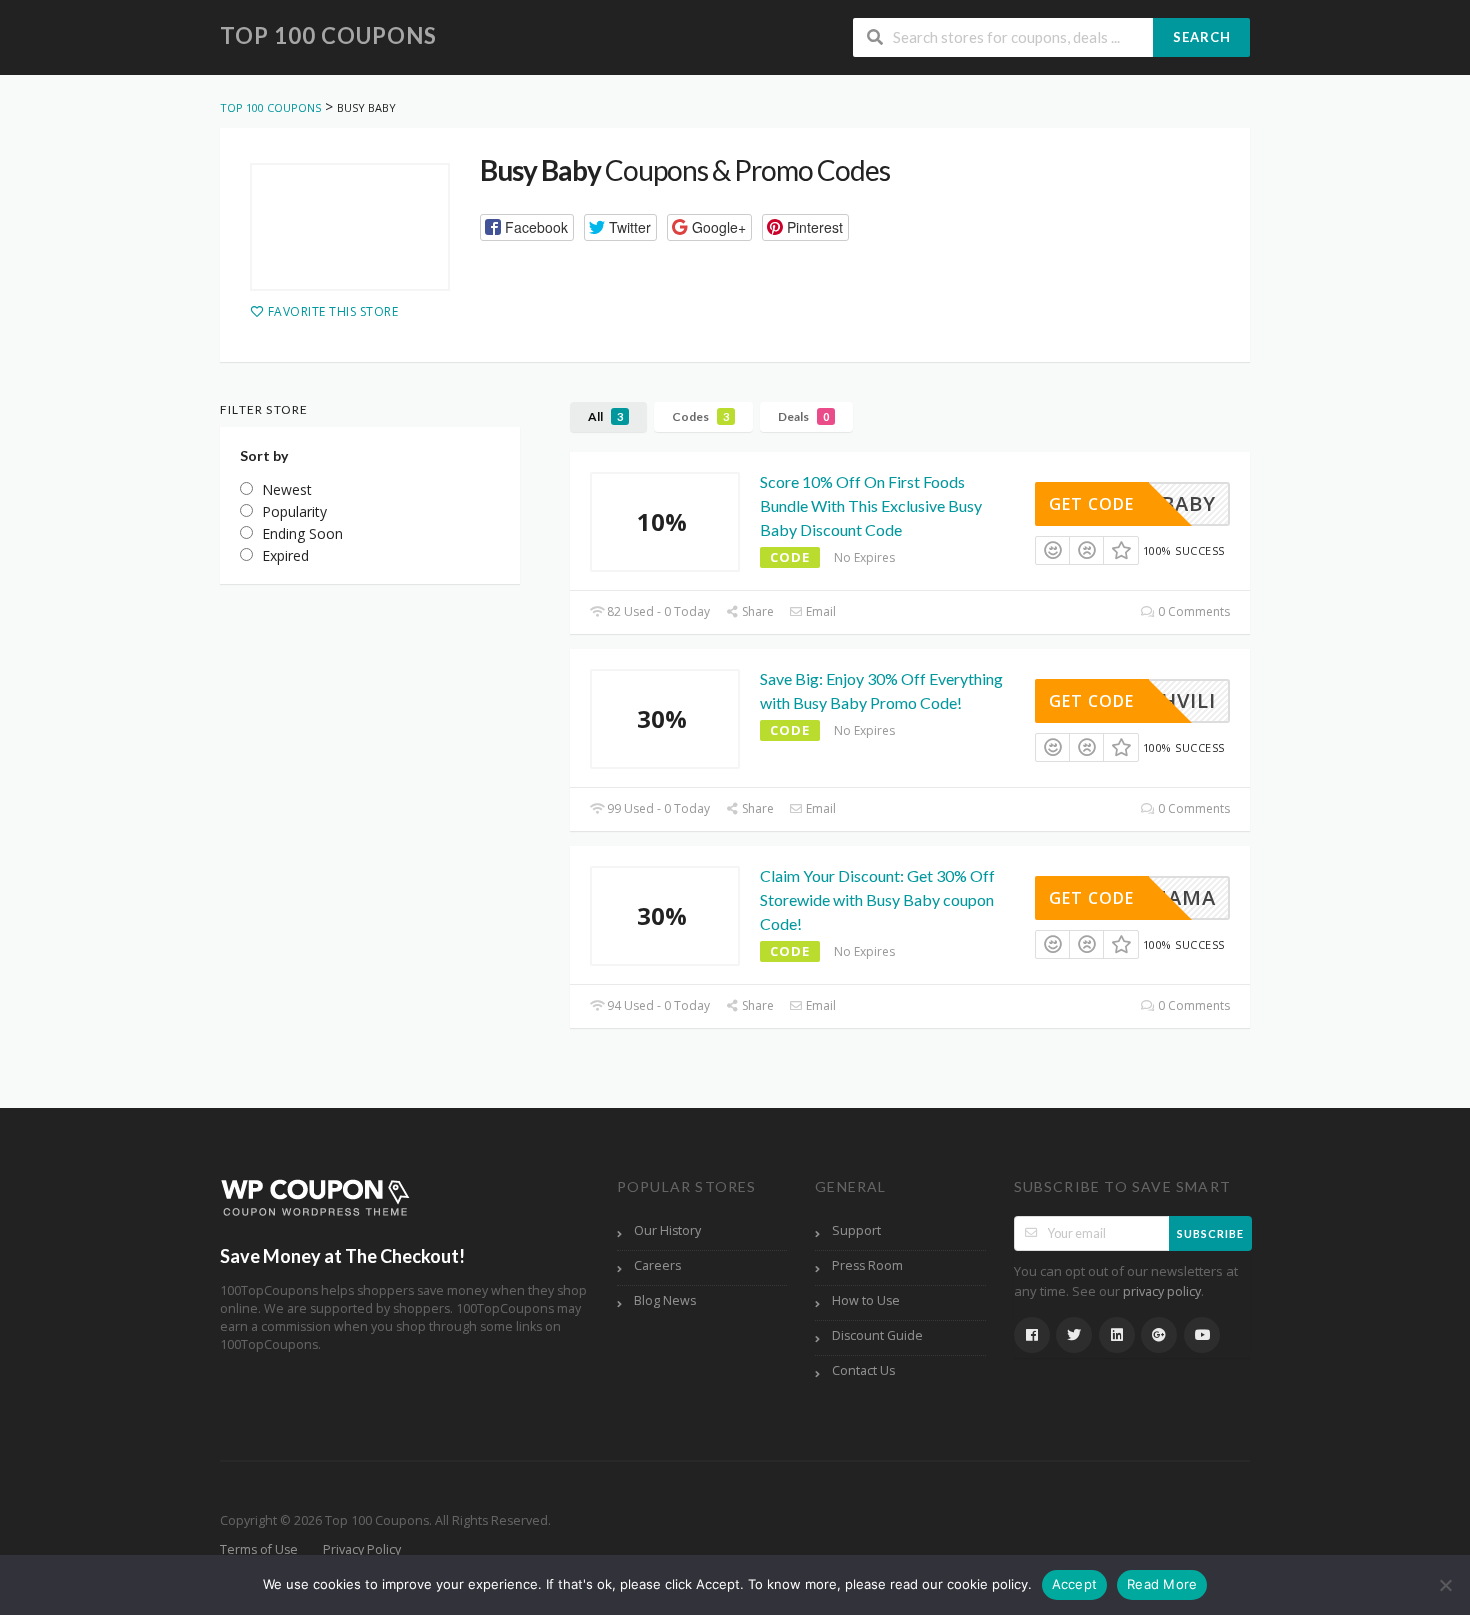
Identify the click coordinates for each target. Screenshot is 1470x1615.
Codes (700, 416)
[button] (527, 227)
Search (1202, 37)
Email (819, 611)
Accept (1075, 1584)
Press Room (867, 1265)
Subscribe (1210, 1233)
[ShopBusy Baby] (350, 227)
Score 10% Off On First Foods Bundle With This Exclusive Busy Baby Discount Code (871, 505)
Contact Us (863, 1370)
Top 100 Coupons (328, 35)
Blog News (665, 1300)
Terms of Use (259, 1549)
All (605, 416)
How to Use (866, 1300)
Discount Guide (877, 1335)
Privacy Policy (362, 1549)
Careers (657, 1265)
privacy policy (1162, 1291)
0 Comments (1192, 611)
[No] (1445, 1585)
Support (856, 1230)
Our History (667, 1230)
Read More (1162, 1584)
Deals (803, 416)
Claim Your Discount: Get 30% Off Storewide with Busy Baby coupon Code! (877, 899)
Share (756, 611)
